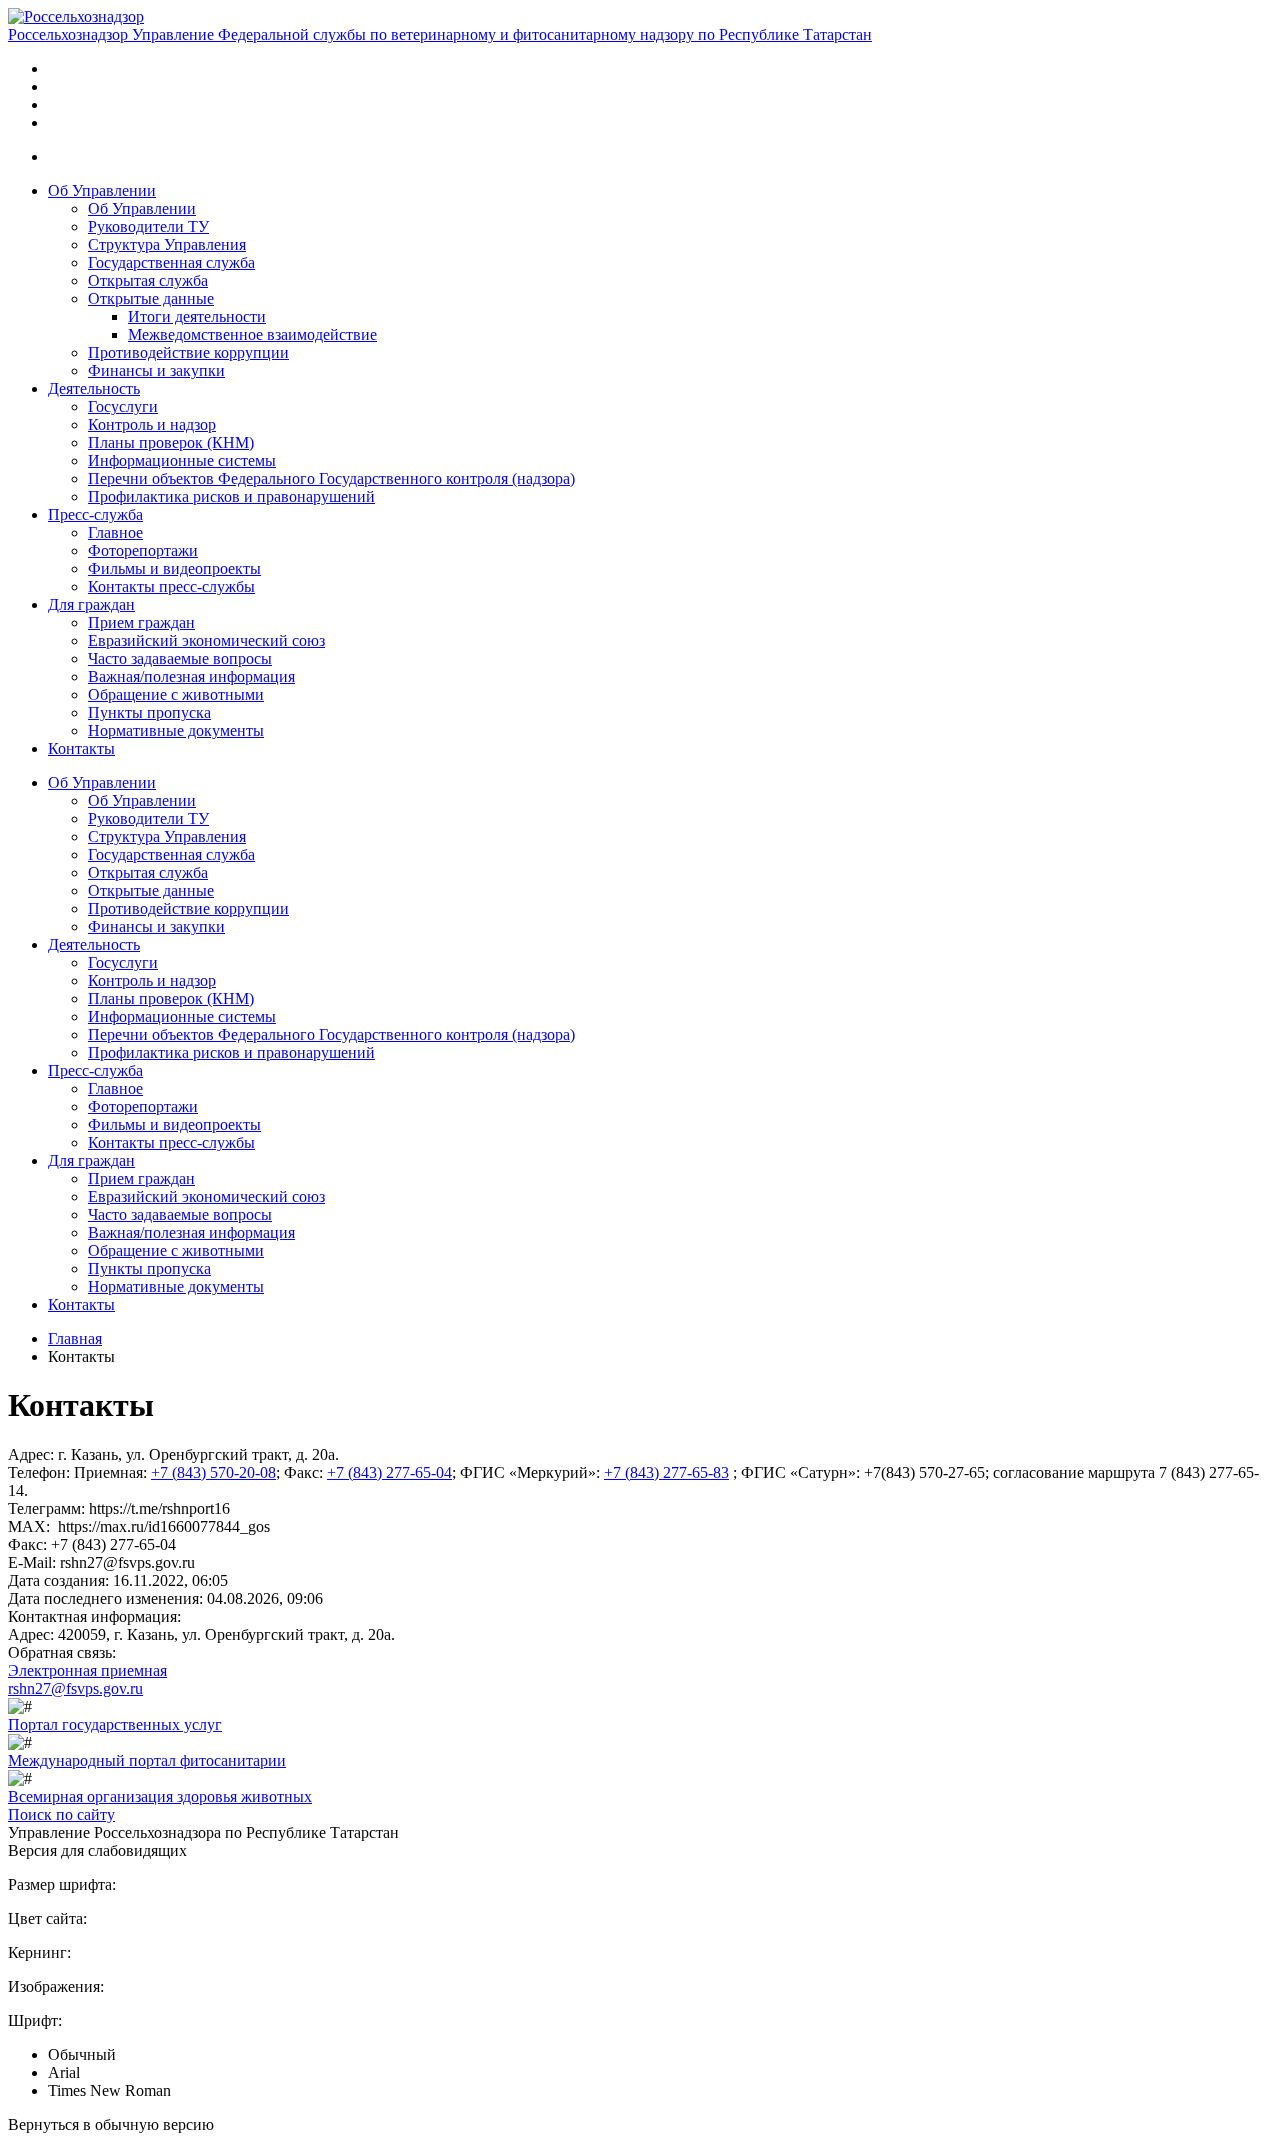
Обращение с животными (176, 694)
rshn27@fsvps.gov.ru (75, 1688)
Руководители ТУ (148, 226)
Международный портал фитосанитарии (147, 1760)
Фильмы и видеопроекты (174, 568)
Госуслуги (123, 406)
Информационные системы (182, 460)
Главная (75, 1338)
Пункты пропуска (149, 712)
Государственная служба (171, 262)
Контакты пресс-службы (171, 586)
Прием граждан (141, 622)
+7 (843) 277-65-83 (666, 1472)
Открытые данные (151, 298)
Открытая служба (148, 280)
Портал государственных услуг (115, 1724)
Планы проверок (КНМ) (171, 442)
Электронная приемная (87, 1670)
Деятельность (94, 388)
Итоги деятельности (197, 316)
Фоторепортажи (143, 550)
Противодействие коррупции (188, 352)
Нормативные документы (176, 730)
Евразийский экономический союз (206, 640)
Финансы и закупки (156, 370)
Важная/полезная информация (191, 676)
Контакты (81, 748)
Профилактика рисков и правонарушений (231, 496)
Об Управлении (102, 190)
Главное (115, 532)
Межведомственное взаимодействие (252, 334)
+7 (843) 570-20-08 (213, 1472)
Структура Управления (167, 244)
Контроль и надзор (152, 424)
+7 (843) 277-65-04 (389, 1472)
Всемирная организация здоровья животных (160, 1796)
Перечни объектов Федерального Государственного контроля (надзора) (331, 478)
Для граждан (91, 604)
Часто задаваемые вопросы (180, 658)
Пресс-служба (95, 514)
